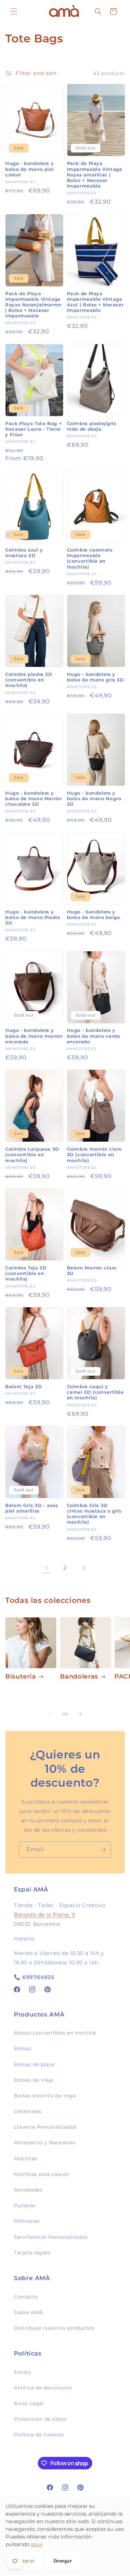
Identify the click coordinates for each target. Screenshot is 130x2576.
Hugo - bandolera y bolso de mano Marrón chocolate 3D (34, 799)
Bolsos (23, 2048)
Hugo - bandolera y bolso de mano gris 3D (96, 677)
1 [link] (46, 1568)
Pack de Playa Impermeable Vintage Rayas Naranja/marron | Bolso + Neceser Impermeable (33, 305)
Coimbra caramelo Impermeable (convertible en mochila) (90, 558)
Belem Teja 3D (24, 1387)
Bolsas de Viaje (34, 2080)
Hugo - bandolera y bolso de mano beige (94, 915)
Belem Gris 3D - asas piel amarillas (32, 1508)
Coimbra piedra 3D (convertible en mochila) (29, 680)
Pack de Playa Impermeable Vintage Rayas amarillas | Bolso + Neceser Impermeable (95, 175)
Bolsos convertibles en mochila (55, 2033)
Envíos (23, 2372)
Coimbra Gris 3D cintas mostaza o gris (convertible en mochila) (94, 1514)
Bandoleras (79, 1676)
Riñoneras (27, 2221)
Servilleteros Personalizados (51, 2237)
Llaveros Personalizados (45, 2127)
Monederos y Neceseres (45, 2143)
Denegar (63, 2561)
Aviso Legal (29, 2403)
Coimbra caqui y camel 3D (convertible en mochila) (95, 1392)
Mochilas (25, 2159)
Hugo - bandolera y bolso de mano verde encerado (94, 1036)
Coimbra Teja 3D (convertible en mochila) (26, 1273)
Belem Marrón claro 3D (92, 1271)
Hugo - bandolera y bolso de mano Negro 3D (94, 799)
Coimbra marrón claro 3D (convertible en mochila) (94, 1155)
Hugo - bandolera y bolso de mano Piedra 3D (33, 917)
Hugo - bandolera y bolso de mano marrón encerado (34, 1036)
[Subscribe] (103, 1850)
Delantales (28, 2111)
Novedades (28, 2190)
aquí (37, 2544)
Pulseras (25, 2205)
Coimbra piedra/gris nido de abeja (92, 426)
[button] (14, 11)
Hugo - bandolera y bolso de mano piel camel (29, 169)
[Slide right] (80, 1714)
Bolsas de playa (34, 2064)
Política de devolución (43, 2388)
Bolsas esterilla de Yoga (45, 2096)
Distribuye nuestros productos (54, 2328)
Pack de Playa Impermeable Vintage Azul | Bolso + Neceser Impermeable (95, 302)
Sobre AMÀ (28, 2312)
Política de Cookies (39, 2435)
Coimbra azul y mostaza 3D (24, 553)
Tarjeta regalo (32, 2253)
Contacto (26, 2297)
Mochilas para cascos (41, 2174)
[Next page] (84, 1568)
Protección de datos (40, 2419)
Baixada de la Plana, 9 (44, 1915)
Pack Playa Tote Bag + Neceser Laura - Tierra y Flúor (33, 429)
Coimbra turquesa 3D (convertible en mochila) (32, 1155)
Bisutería (21, 1676)
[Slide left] (50, 1714)
